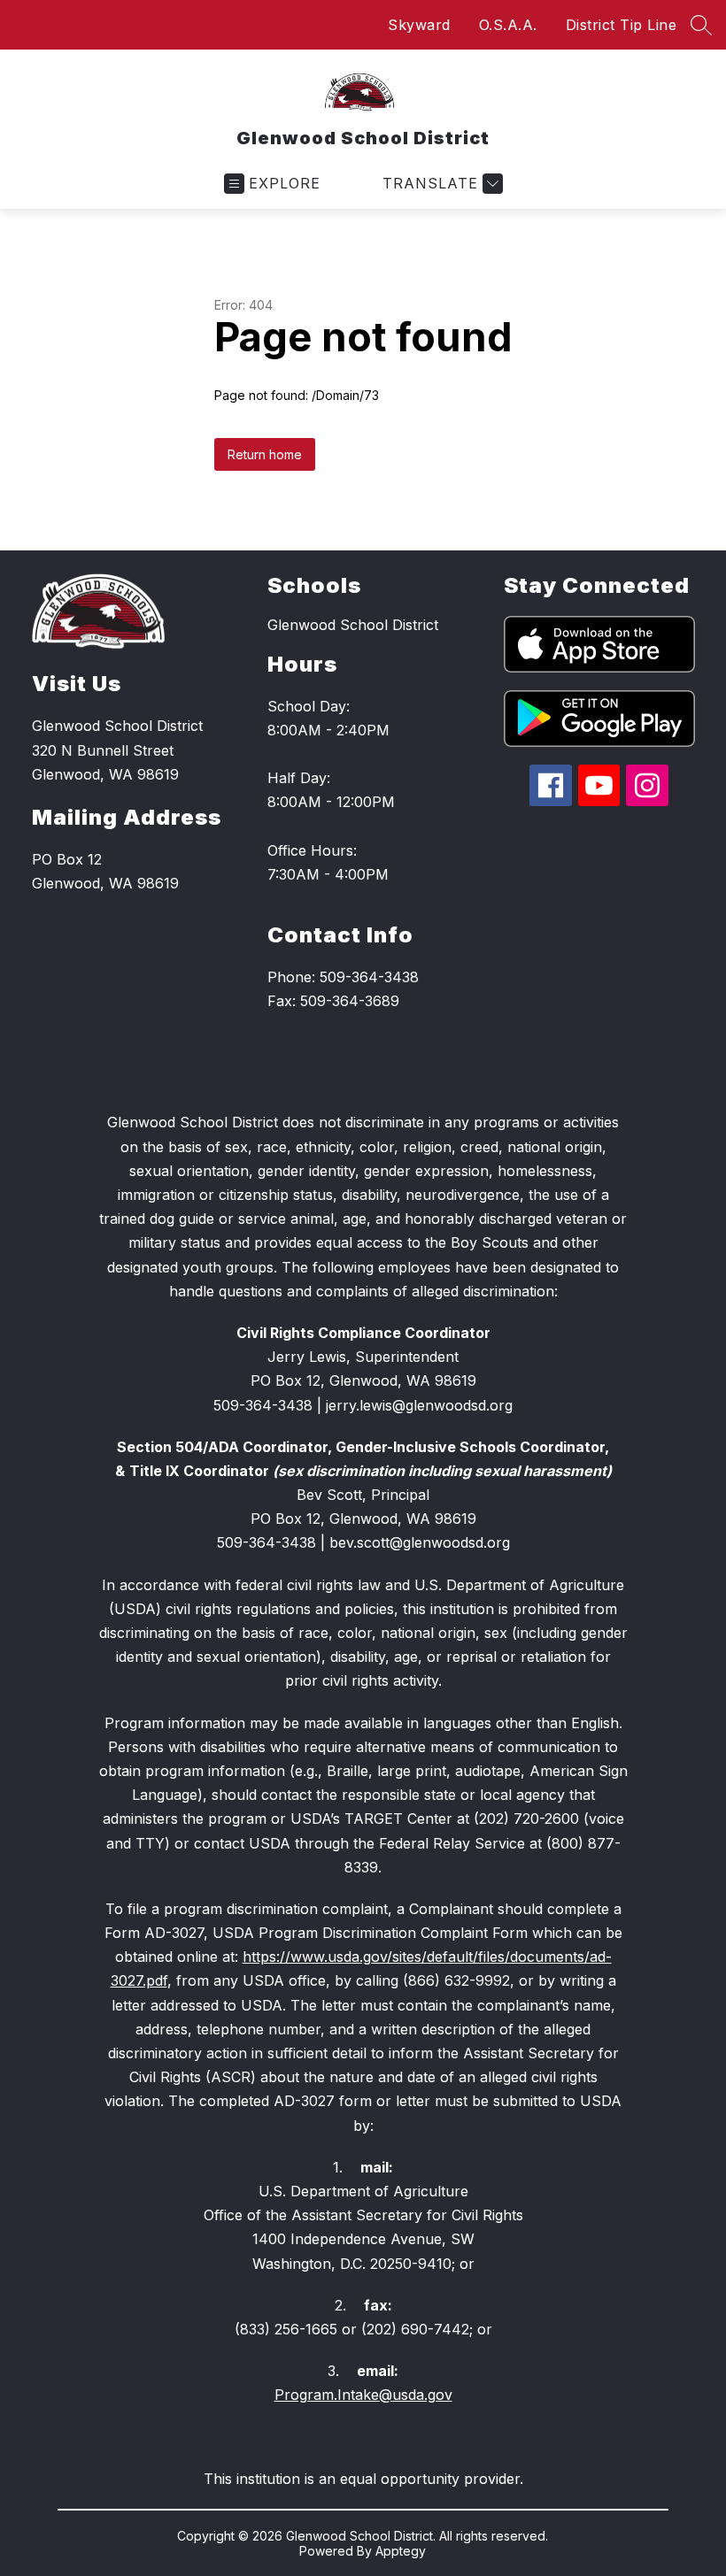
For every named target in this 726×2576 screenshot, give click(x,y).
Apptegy (401, 2551)
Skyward (419, 25)
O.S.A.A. (508, 25)
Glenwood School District (353, 625)
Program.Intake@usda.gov (363, 2395)
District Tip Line (622, 25)
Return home (265, 454)
